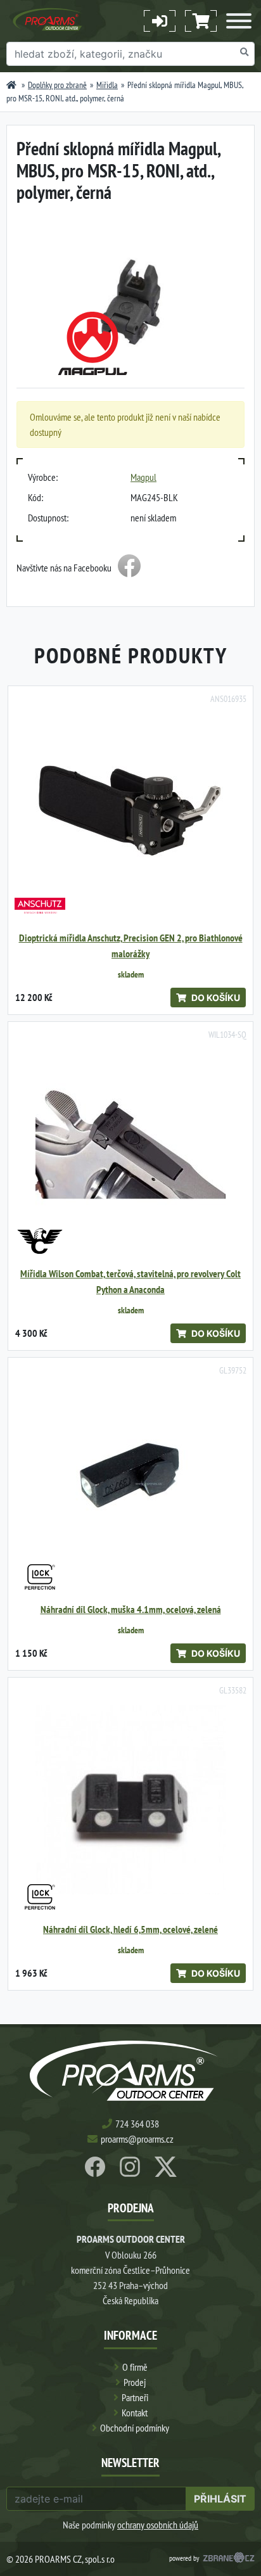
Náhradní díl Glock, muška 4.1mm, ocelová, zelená (131, 1610)
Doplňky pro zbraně (57, 85)
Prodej (135, 2382)
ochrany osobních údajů (158, 2525)
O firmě (135, 2367)
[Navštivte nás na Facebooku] (129, 568)
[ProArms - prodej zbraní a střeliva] (11, 85)
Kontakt (135, 2413)
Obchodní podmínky (135, 2428)
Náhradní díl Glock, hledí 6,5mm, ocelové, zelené (130, 1929)
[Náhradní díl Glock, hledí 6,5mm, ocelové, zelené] (130, 1800)
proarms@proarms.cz (137, 2139)
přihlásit (220, 2499)
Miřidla (107, 85)
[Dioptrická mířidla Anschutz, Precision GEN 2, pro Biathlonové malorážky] (130, 808)
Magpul (143, 477)
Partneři (135, 2397)
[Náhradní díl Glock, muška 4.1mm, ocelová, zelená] (130, 1480)
